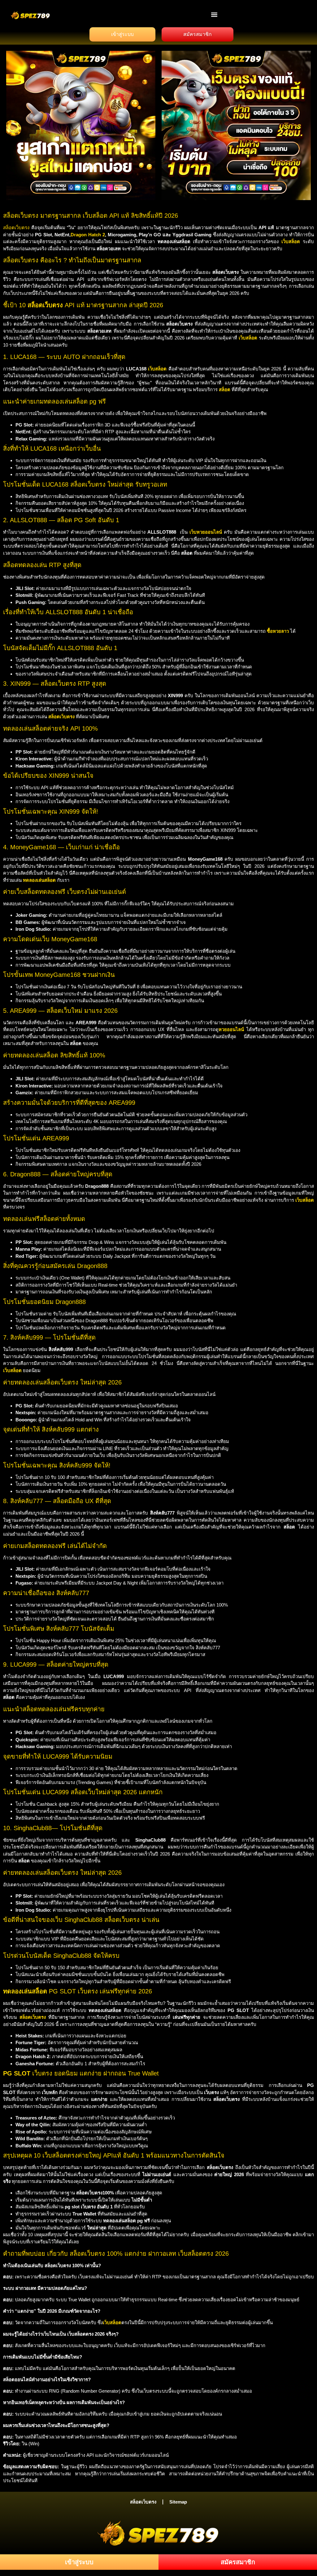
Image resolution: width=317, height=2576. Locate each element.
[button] (214, 14)
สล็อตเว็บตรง (16, 227)
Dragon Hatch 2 (88, 235)
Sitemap (178, 2502)
